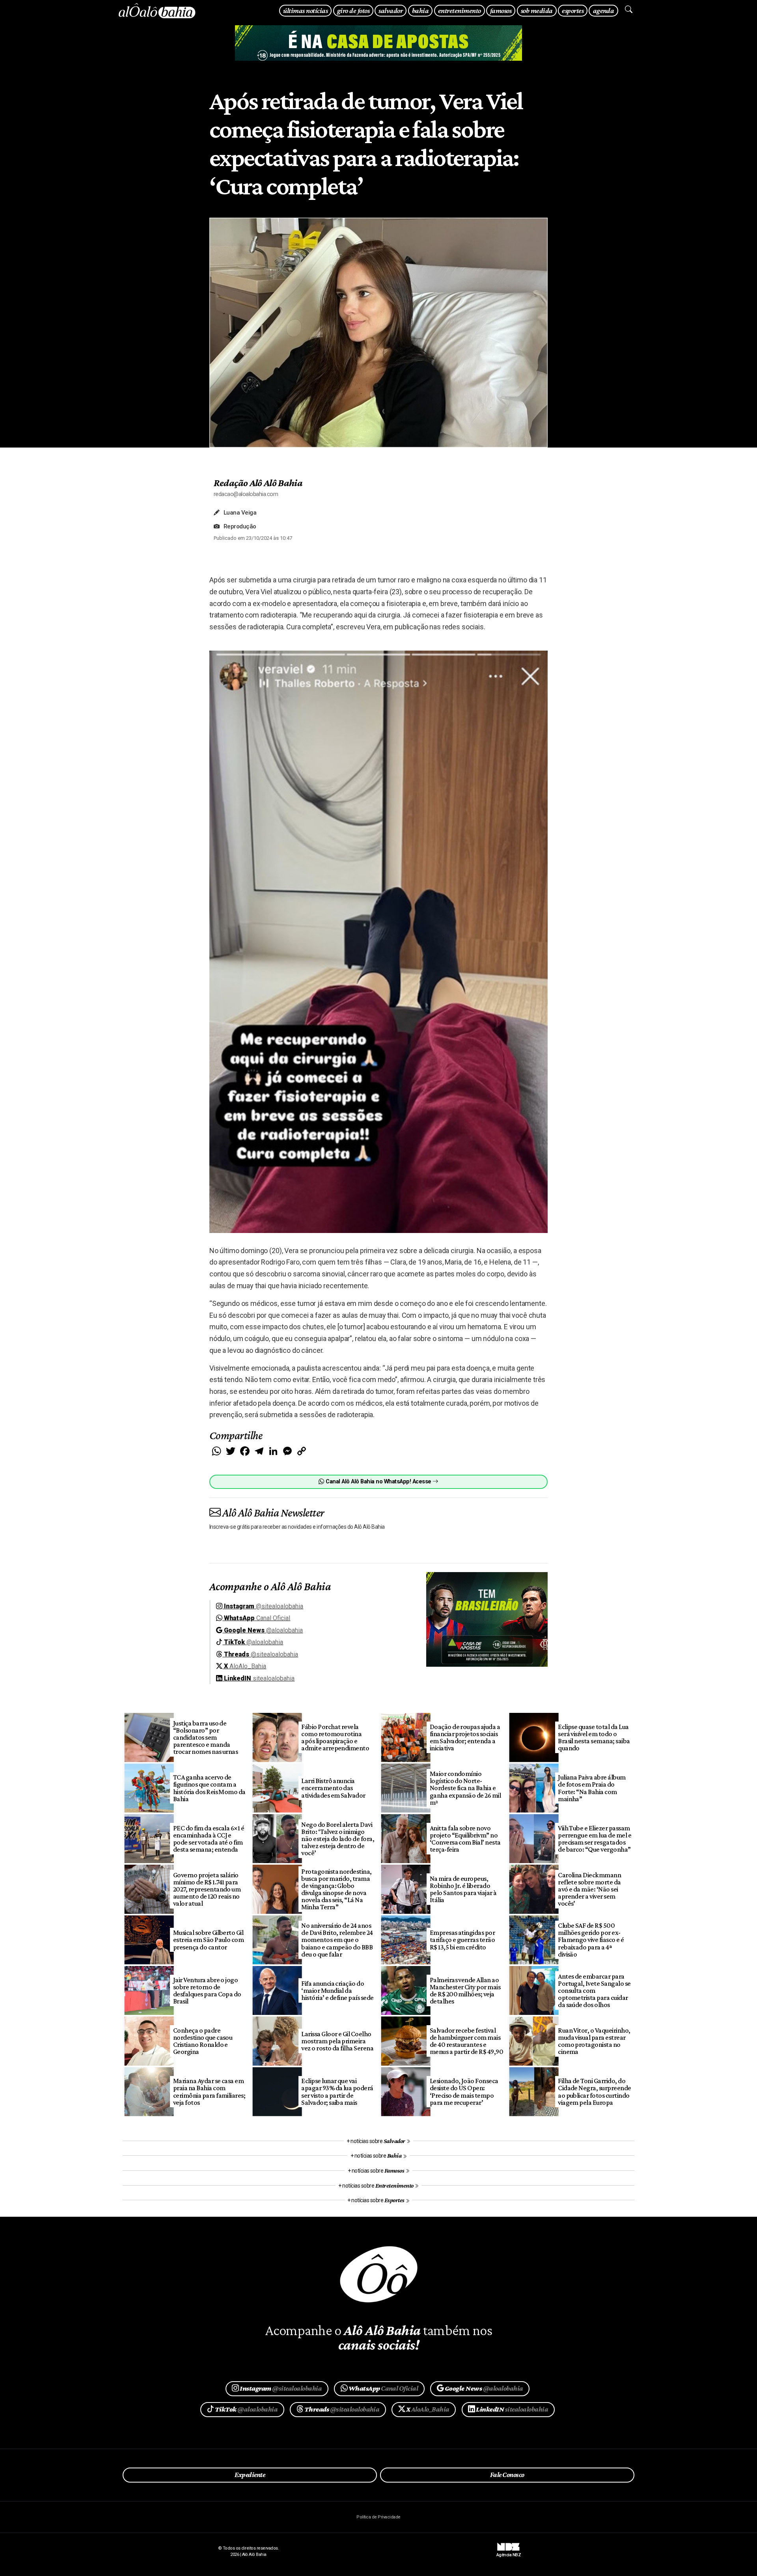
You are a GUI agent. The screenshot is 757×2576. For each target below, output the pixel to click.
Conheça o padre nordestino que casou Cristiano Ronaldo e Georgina (203, 2041)
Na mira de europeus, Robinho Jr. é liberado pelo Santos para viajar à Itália (463, 1889)
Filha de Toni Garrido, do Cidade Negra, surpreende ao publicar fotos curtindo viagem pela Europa (595, 2091)
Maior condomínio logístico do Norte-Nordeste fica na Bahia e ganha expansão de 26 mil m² (465, 1788)
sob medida (537, 10)
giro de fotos (353, 10)
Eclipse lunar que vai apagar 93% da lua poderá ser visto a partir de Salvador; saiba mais (337, 2091)
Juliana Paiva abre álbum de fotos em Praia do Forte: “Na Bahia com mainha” (592, 1788)
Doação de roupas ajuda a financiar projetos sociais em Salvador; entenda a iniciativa (465, 1737)
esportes (573, 10)
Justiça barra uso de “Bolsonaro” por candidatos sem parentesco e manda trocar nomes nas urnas (206, 1738)
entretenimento (460, 10)
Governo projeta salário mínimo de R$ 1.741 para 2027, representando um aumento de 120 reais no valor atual (207, 1889)
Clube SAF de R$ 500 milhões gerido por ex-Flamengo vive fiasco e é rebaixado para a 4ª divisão (591, 1940)
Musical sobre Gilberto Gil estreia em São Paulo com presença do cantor (209, 1940)
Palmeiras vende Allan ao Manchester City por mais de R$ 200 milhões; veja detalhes (465, 1990)
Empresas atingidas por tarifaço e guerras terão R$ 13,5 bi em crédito (462, 1940)
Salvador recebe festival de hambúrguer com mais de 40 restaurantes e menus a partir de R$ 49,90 (467, 2041)
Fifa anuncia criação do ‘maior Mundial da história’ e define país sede (337, 1990)
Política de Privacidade (378, 2517)
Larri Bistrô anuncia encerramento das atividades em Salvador (333, 1788)
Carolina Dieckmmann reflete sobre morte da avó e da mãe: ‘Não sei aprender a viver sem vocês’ (589, 1889)
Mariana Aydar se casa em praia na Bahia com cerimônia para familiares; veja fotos (209, 2091)
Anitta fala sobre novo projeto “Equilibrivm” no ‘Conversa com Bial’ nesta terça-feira (465, 1839)
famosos (501, 10)
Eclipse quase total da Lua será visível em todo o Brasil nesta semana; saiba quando (594, 1737)
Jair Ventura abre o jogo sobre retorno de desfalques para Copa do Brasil (207, 1990)
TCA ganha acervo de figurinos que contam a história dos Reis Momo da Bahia (209, 1788)
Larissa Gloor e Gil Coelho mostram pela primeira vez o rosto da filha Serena (337, 2041)
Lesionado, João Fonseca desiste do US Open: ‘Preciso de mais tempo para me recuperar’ (464, 2091)
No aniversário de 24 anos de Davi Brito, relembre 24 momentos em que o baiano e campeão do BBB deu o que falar (337, 1940)
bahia (420, 10)
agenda (604, 10)
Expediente (250, 2475)
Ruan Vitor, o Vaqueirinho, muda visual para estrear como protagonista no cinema (594, 2041)
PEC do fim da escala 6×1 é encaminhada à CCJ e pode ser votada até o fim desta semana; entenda (209, 1839)
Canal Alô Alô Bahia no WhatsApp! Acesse (378, 1482)
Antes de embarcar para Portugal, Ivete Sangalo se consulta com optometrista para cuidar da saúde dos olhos (594, 1991)
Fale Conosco (507, 2475)
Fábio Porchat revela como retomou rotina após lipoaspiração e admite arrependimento (335, 1737)
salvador (391, 10)
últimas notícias (305, 10)
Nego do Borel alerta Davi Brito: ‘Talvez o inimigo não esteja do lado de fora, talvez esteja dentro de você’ (338, 1839)
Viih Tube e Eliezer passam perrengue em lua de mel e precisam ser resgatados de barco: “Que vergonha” (595, 1839)
